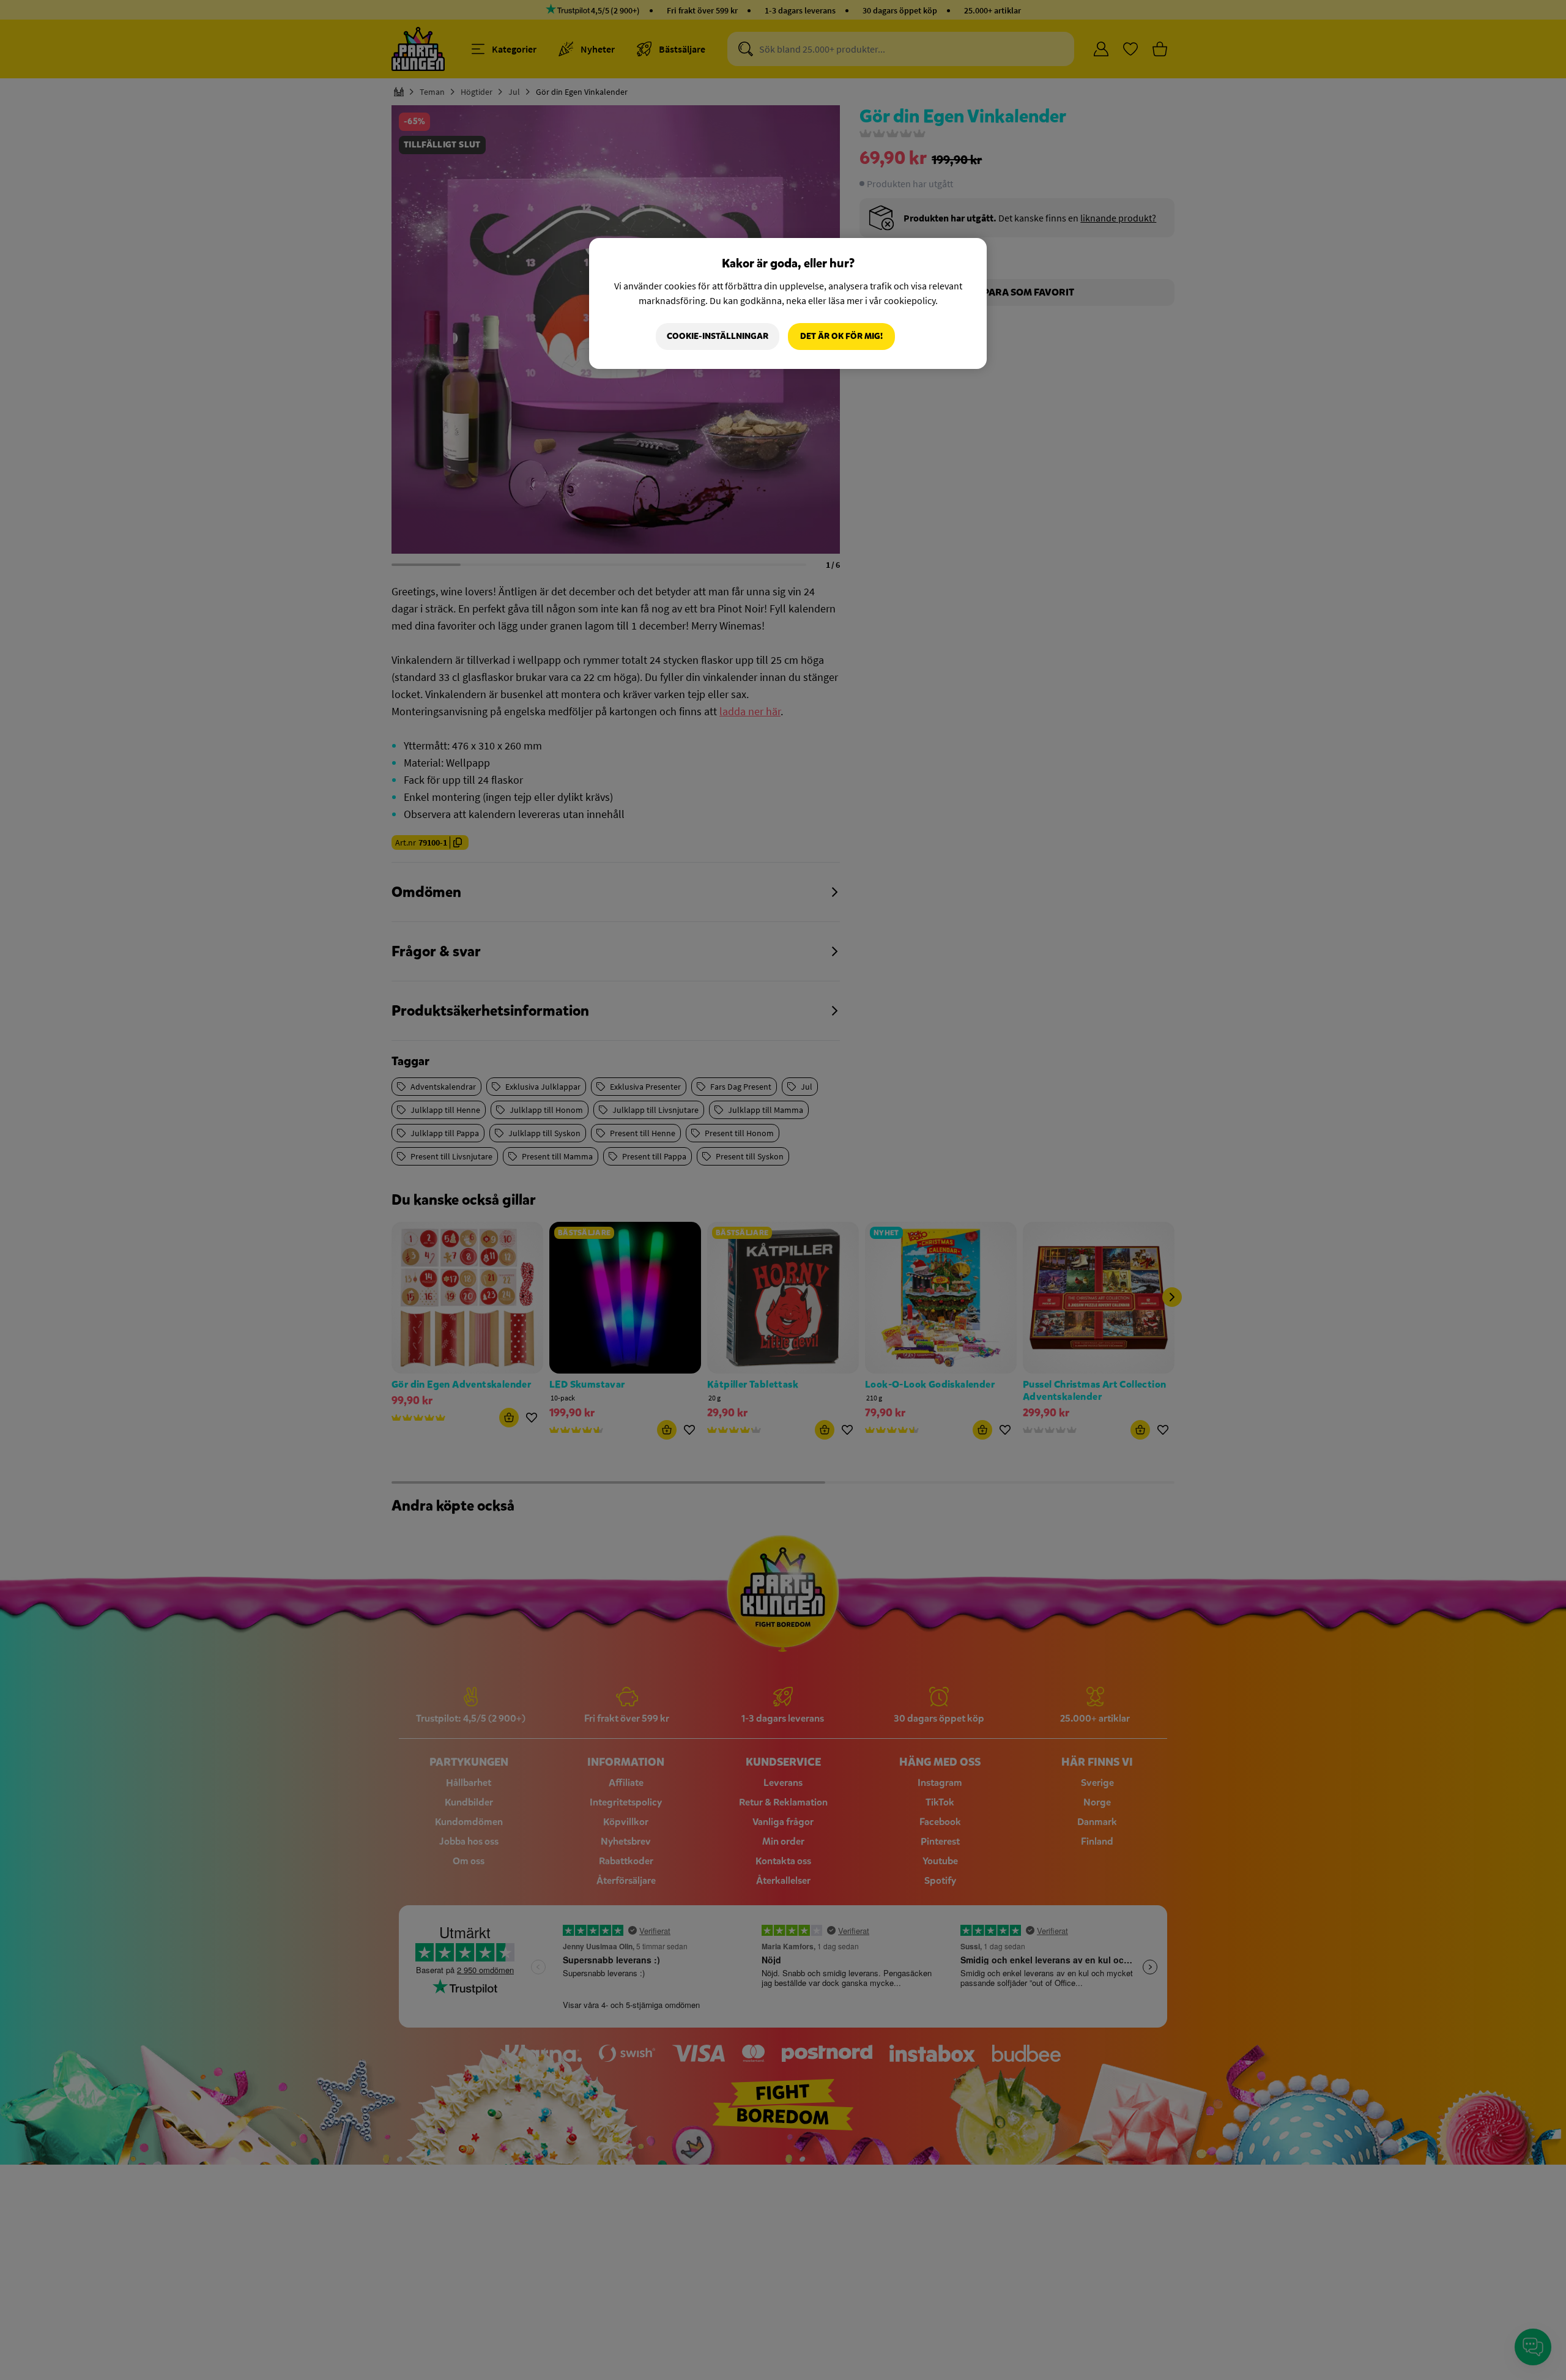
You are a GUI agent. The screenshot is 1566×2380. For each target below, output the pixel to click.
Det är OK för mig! (841, 336)
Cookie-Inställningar (718, 336)
